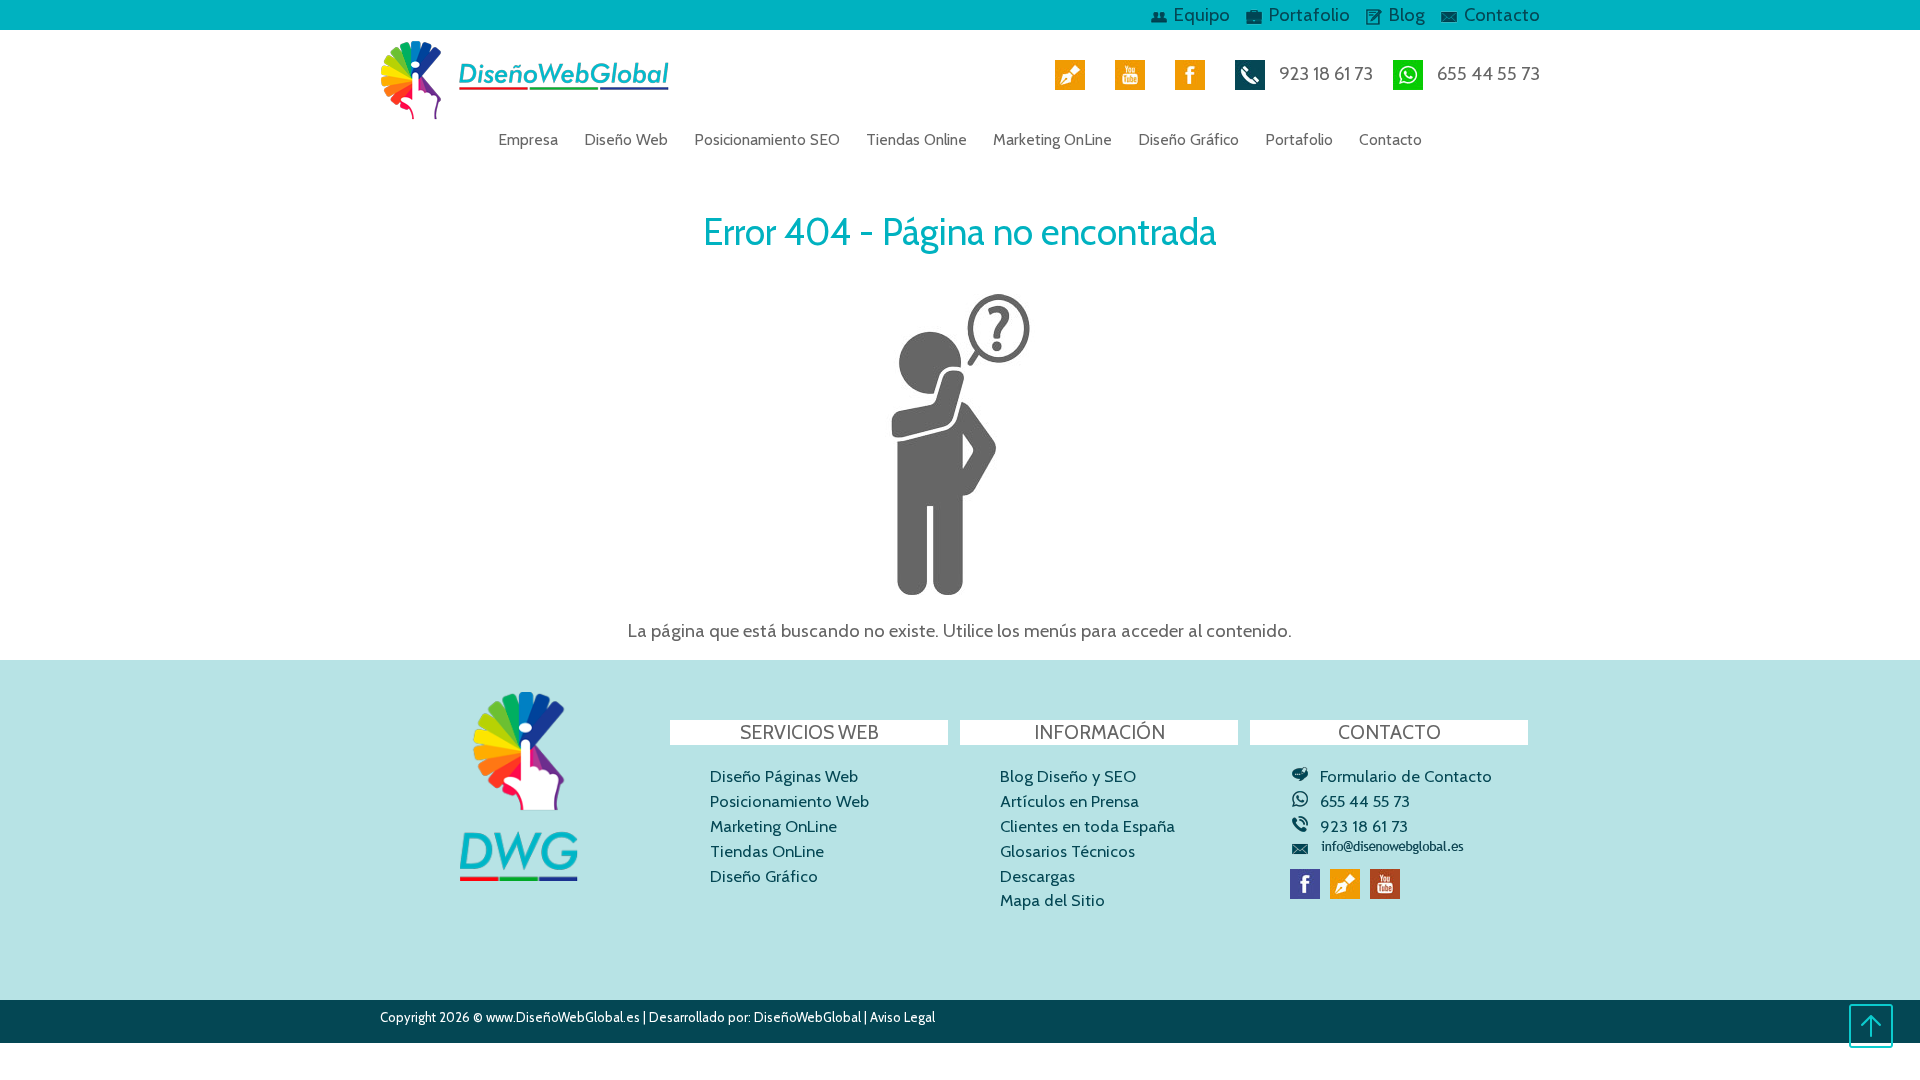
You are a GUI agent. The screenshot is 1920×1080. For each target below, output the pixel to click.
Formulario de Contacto (1406, 776)
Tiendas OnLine (767, 851)
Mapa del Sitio (1052, 900)
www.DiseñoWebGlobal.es (563, 1017)
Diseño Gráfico (1188, 139)
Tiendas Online (916, 139)
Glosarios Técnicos (1067, 851)
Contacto (1502, 14)
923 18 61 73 (1324, 73)
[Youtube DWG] (1125, 73)
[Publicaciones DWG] (1065, 73)
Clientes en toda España (1087, 826)
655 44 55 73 (1486, 73)
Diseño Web (626, 139)
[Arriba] (1871, 1043)
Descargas (1037, 876)
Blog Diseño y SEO (1068, 776)
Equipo (1202, 14)
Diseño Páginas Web (784, 776)
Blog (1407, 14)
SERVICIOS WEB (809, 732)
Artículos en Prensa (1069, 801)
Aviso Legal (902, 1017)
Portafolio (1309, 14)
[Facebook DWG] (1185, 73)
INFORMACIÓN (1099, 732)
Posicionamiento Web (789, 801)
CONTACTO (1389, 732)
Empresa (528, 139)
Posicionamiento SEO (767, 139)
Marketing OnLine (1052, 139)
